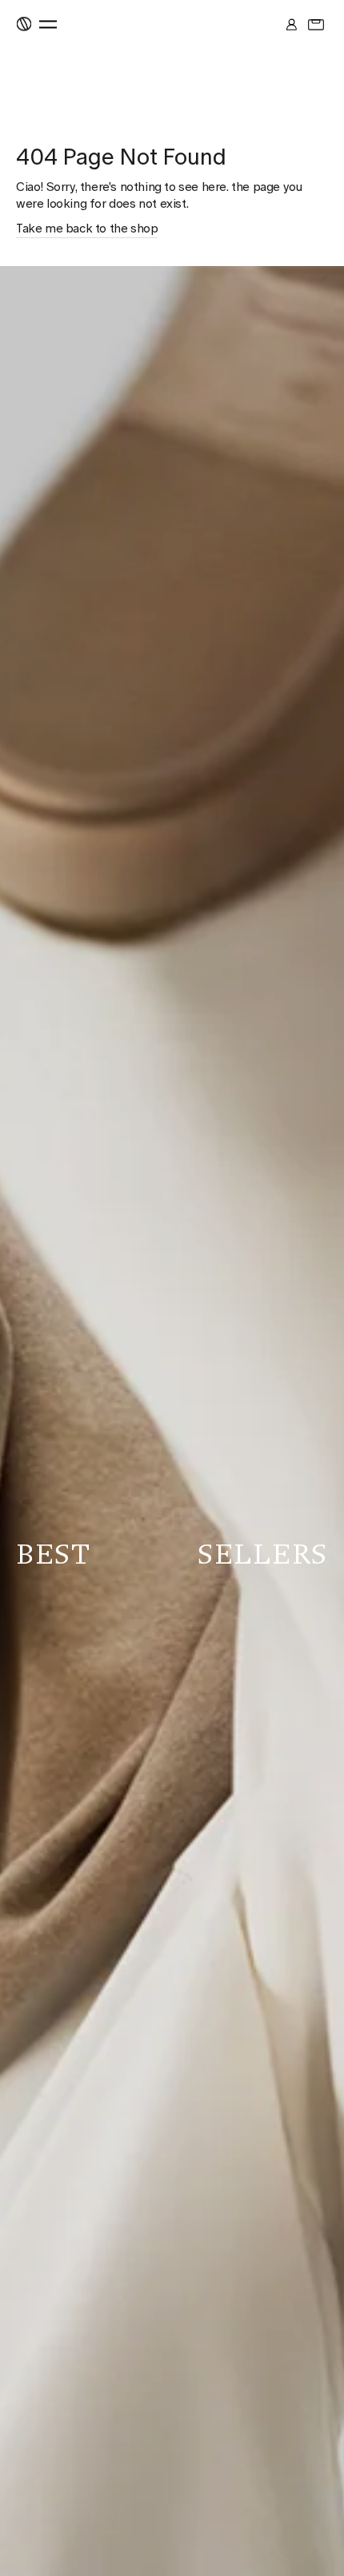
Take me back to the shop (87, 229)
